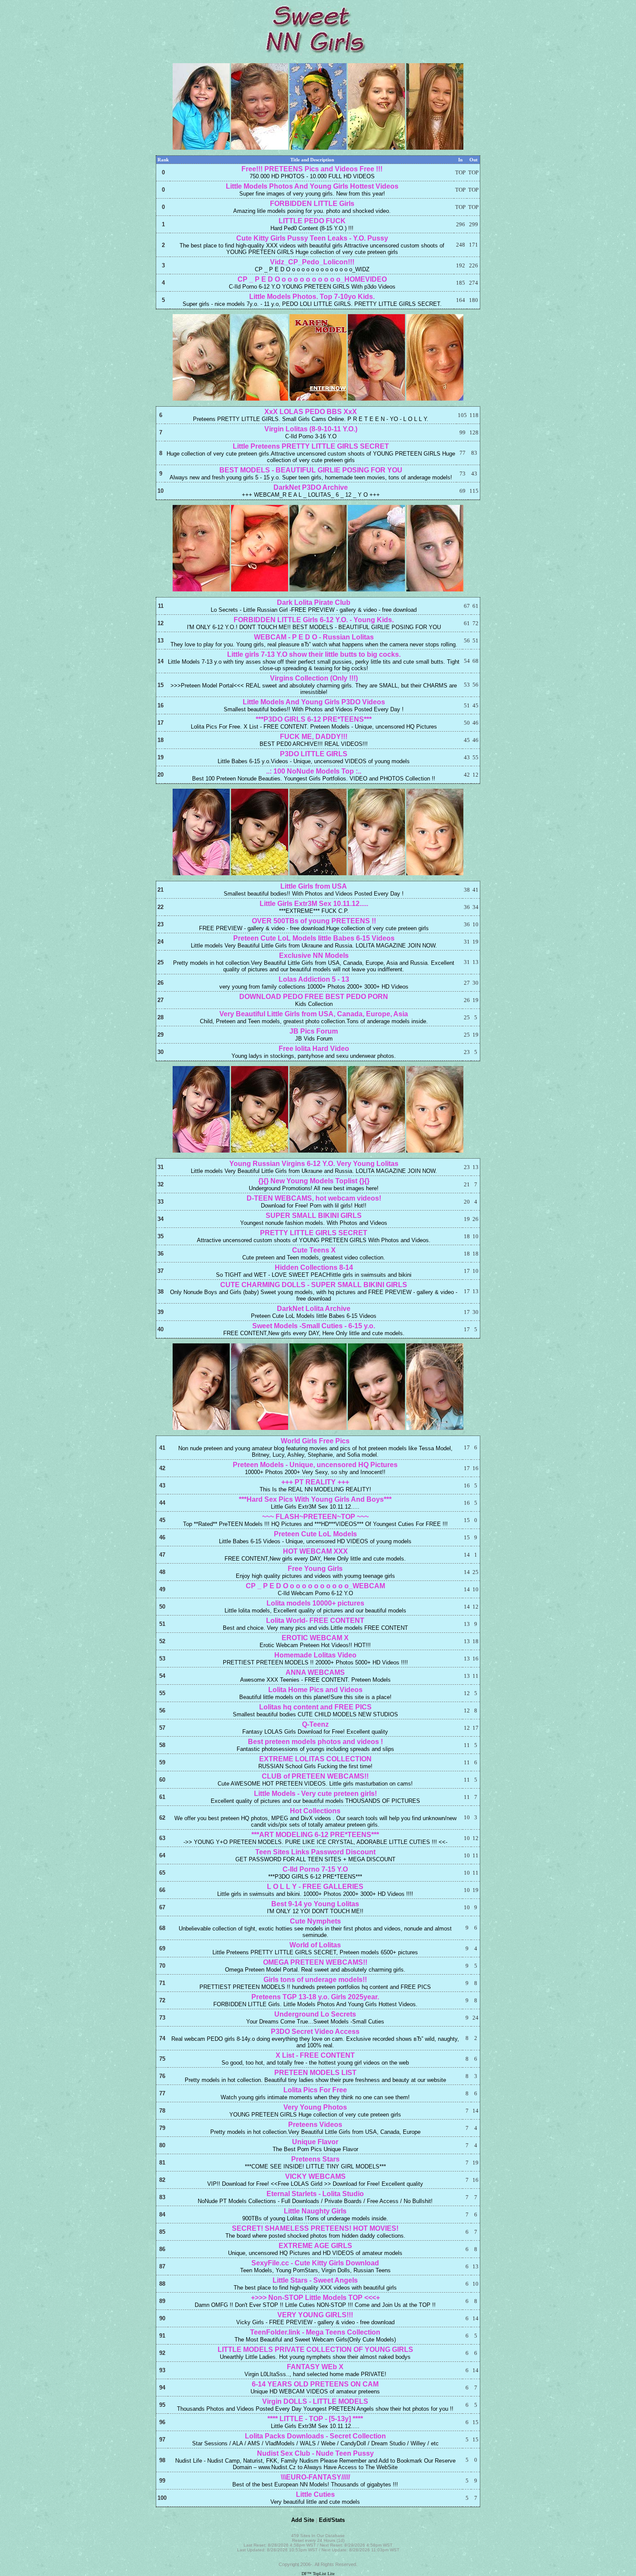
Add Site (303, 2520)
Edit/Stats (332, 2520)
